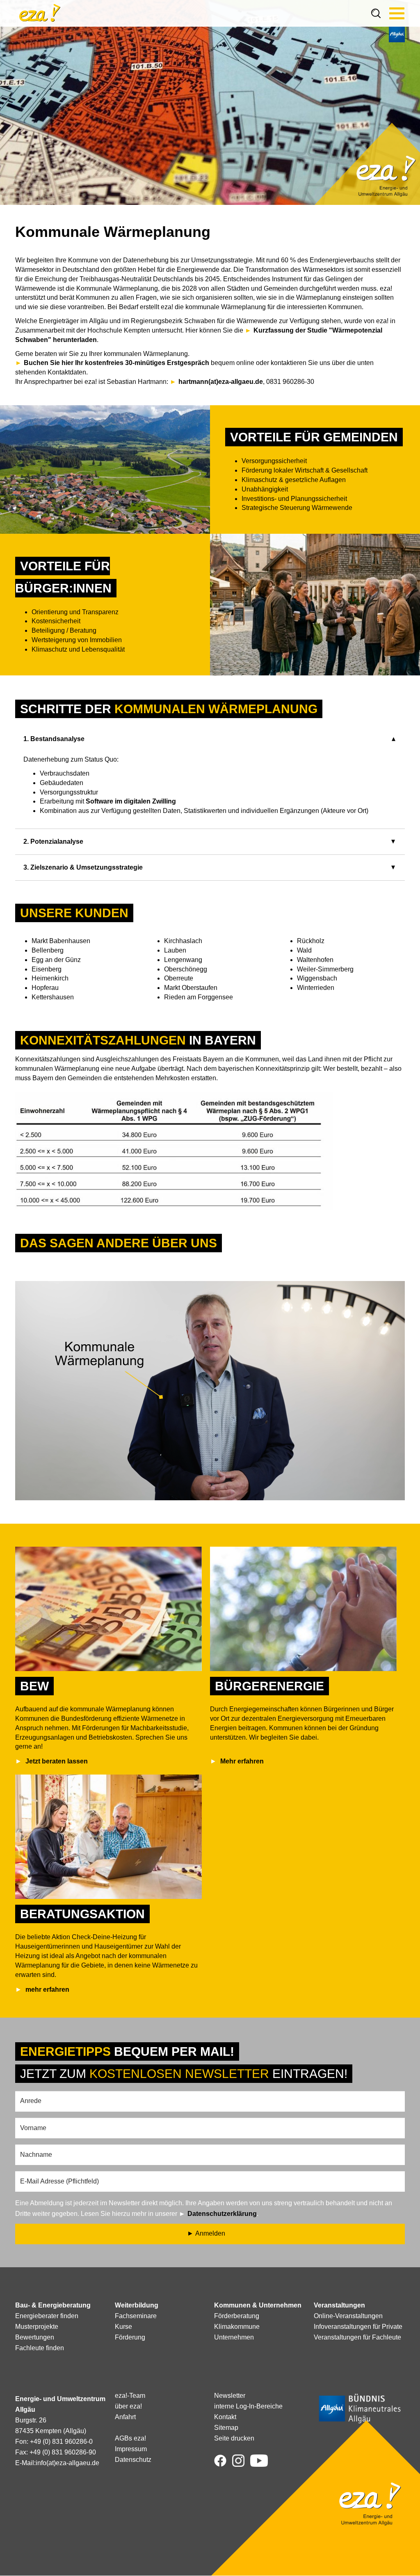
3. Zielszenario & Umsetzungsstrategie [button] (83, 867)
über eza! (128, 2406)
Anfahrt (125, 2417)
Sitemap (226, 2428)
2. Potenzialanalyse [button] (53, 841)
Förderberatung (237, 2316)
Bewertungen (35, 2337)
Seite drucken (234, 2438)
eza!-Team (130, 2396)
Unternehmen (234, 2337)
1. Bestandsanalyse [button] (54, 739)
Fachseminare (136, 2316)
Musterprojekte (37, 2327)
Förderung (130, 2337)
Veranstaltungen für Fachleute (357, 2337)
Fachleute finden (40, 2348)
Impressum (131, 2449)
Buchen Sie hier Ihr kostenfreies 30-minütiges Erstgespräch (116, 363)
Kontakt (225, 2417)
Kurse (123, 2327)
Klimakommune (237, 2327)
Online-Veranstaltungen (348, 2316)
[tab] (210, 739)
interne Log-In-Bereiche (248, 2406)
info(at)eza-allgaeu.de (67, 2463)
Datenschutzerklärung (222, 2214)
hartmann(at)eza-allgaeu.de (221, 382)
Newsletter (230, 2396)
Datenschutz (133, 2460)
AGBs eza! (130, 2438)
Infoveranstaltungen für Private (358, 2327)
